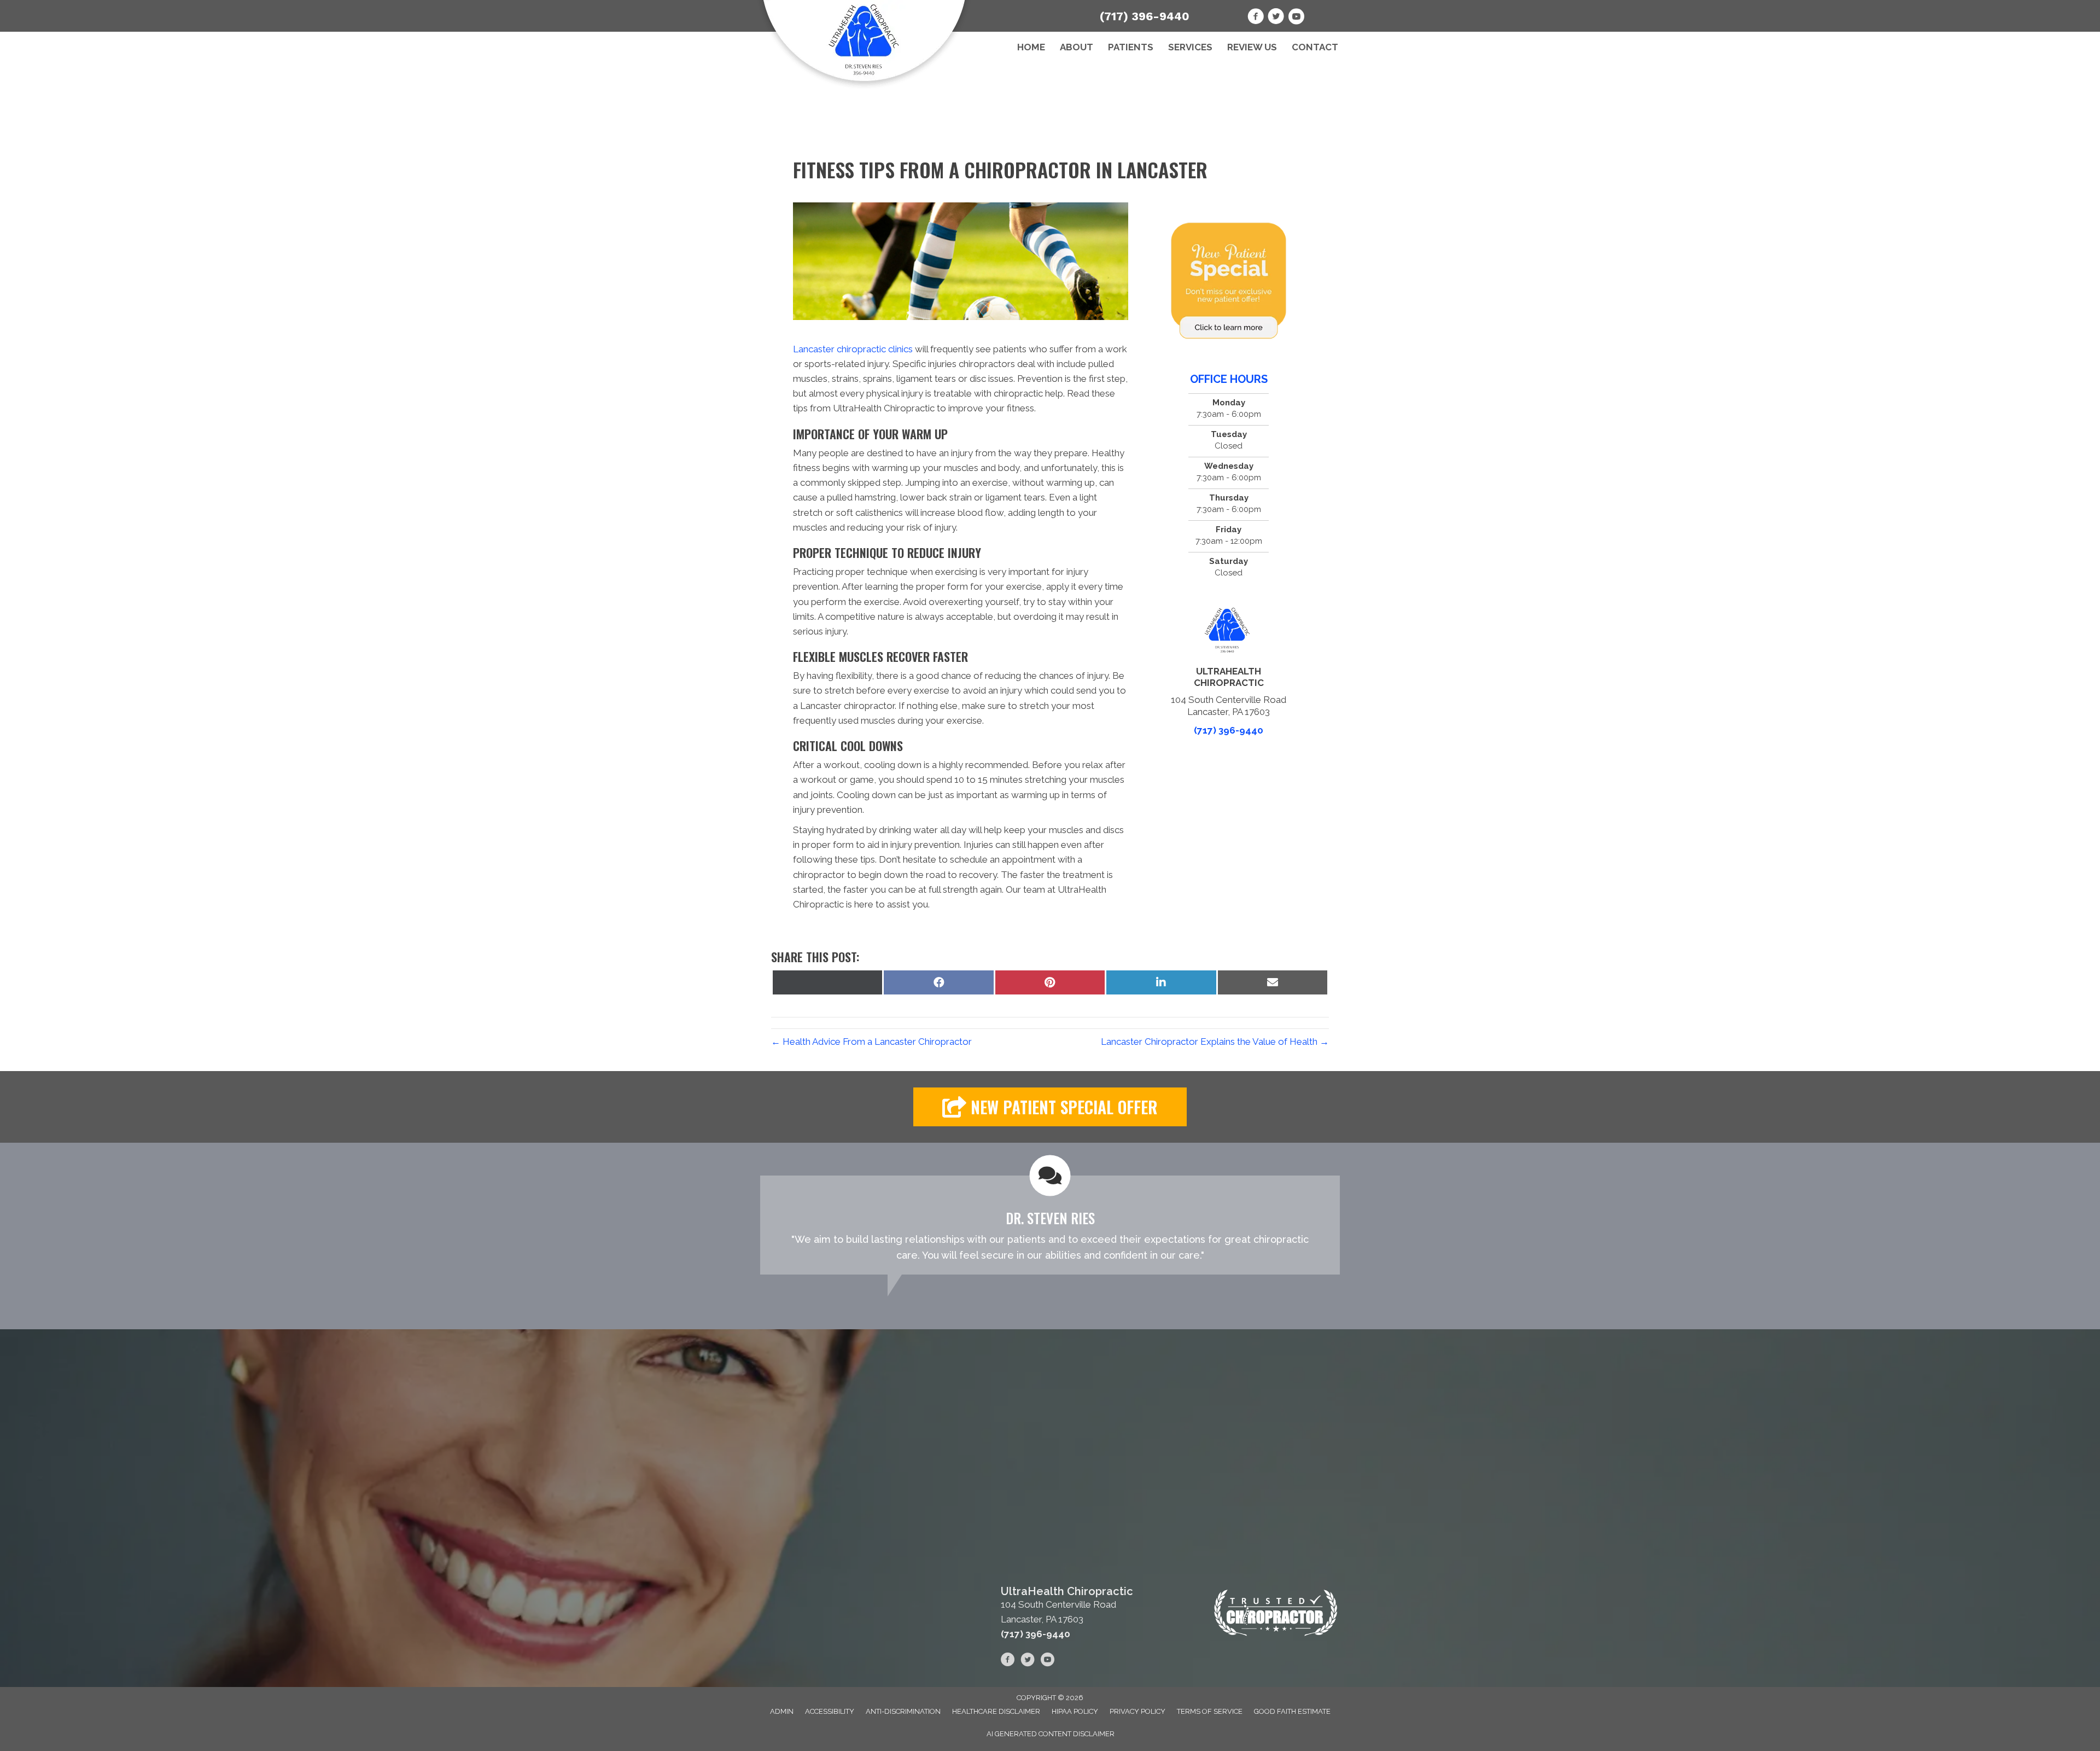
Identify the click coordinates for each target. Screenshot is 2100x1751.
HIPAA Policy (1075, 1711)
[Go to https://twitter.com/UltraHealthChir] (1276, 18)
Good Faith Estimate (1292, 1711)
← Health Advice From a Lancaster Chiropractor (871, 1042)
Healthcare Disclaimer (996, 1711)
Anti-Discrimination (903, 1711)
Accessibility (830, 1711)
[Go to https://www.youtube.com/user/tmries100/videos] (1296, 18)
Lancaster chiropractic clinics (853, 349)
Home (1031, 47)
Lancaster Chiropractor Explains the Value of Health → (1215, 1042)
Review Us (1252, 47)
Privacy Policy (1137, 1711)
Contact (1315, 47)
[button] (1050, 1107)
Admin (782, 1711)
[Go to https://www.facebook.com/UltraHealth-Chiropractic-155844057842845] (1256, 18)
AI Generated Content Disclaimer (1051, 1734)
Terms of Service (1210, 1711)
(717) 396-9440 (1145, 16)
